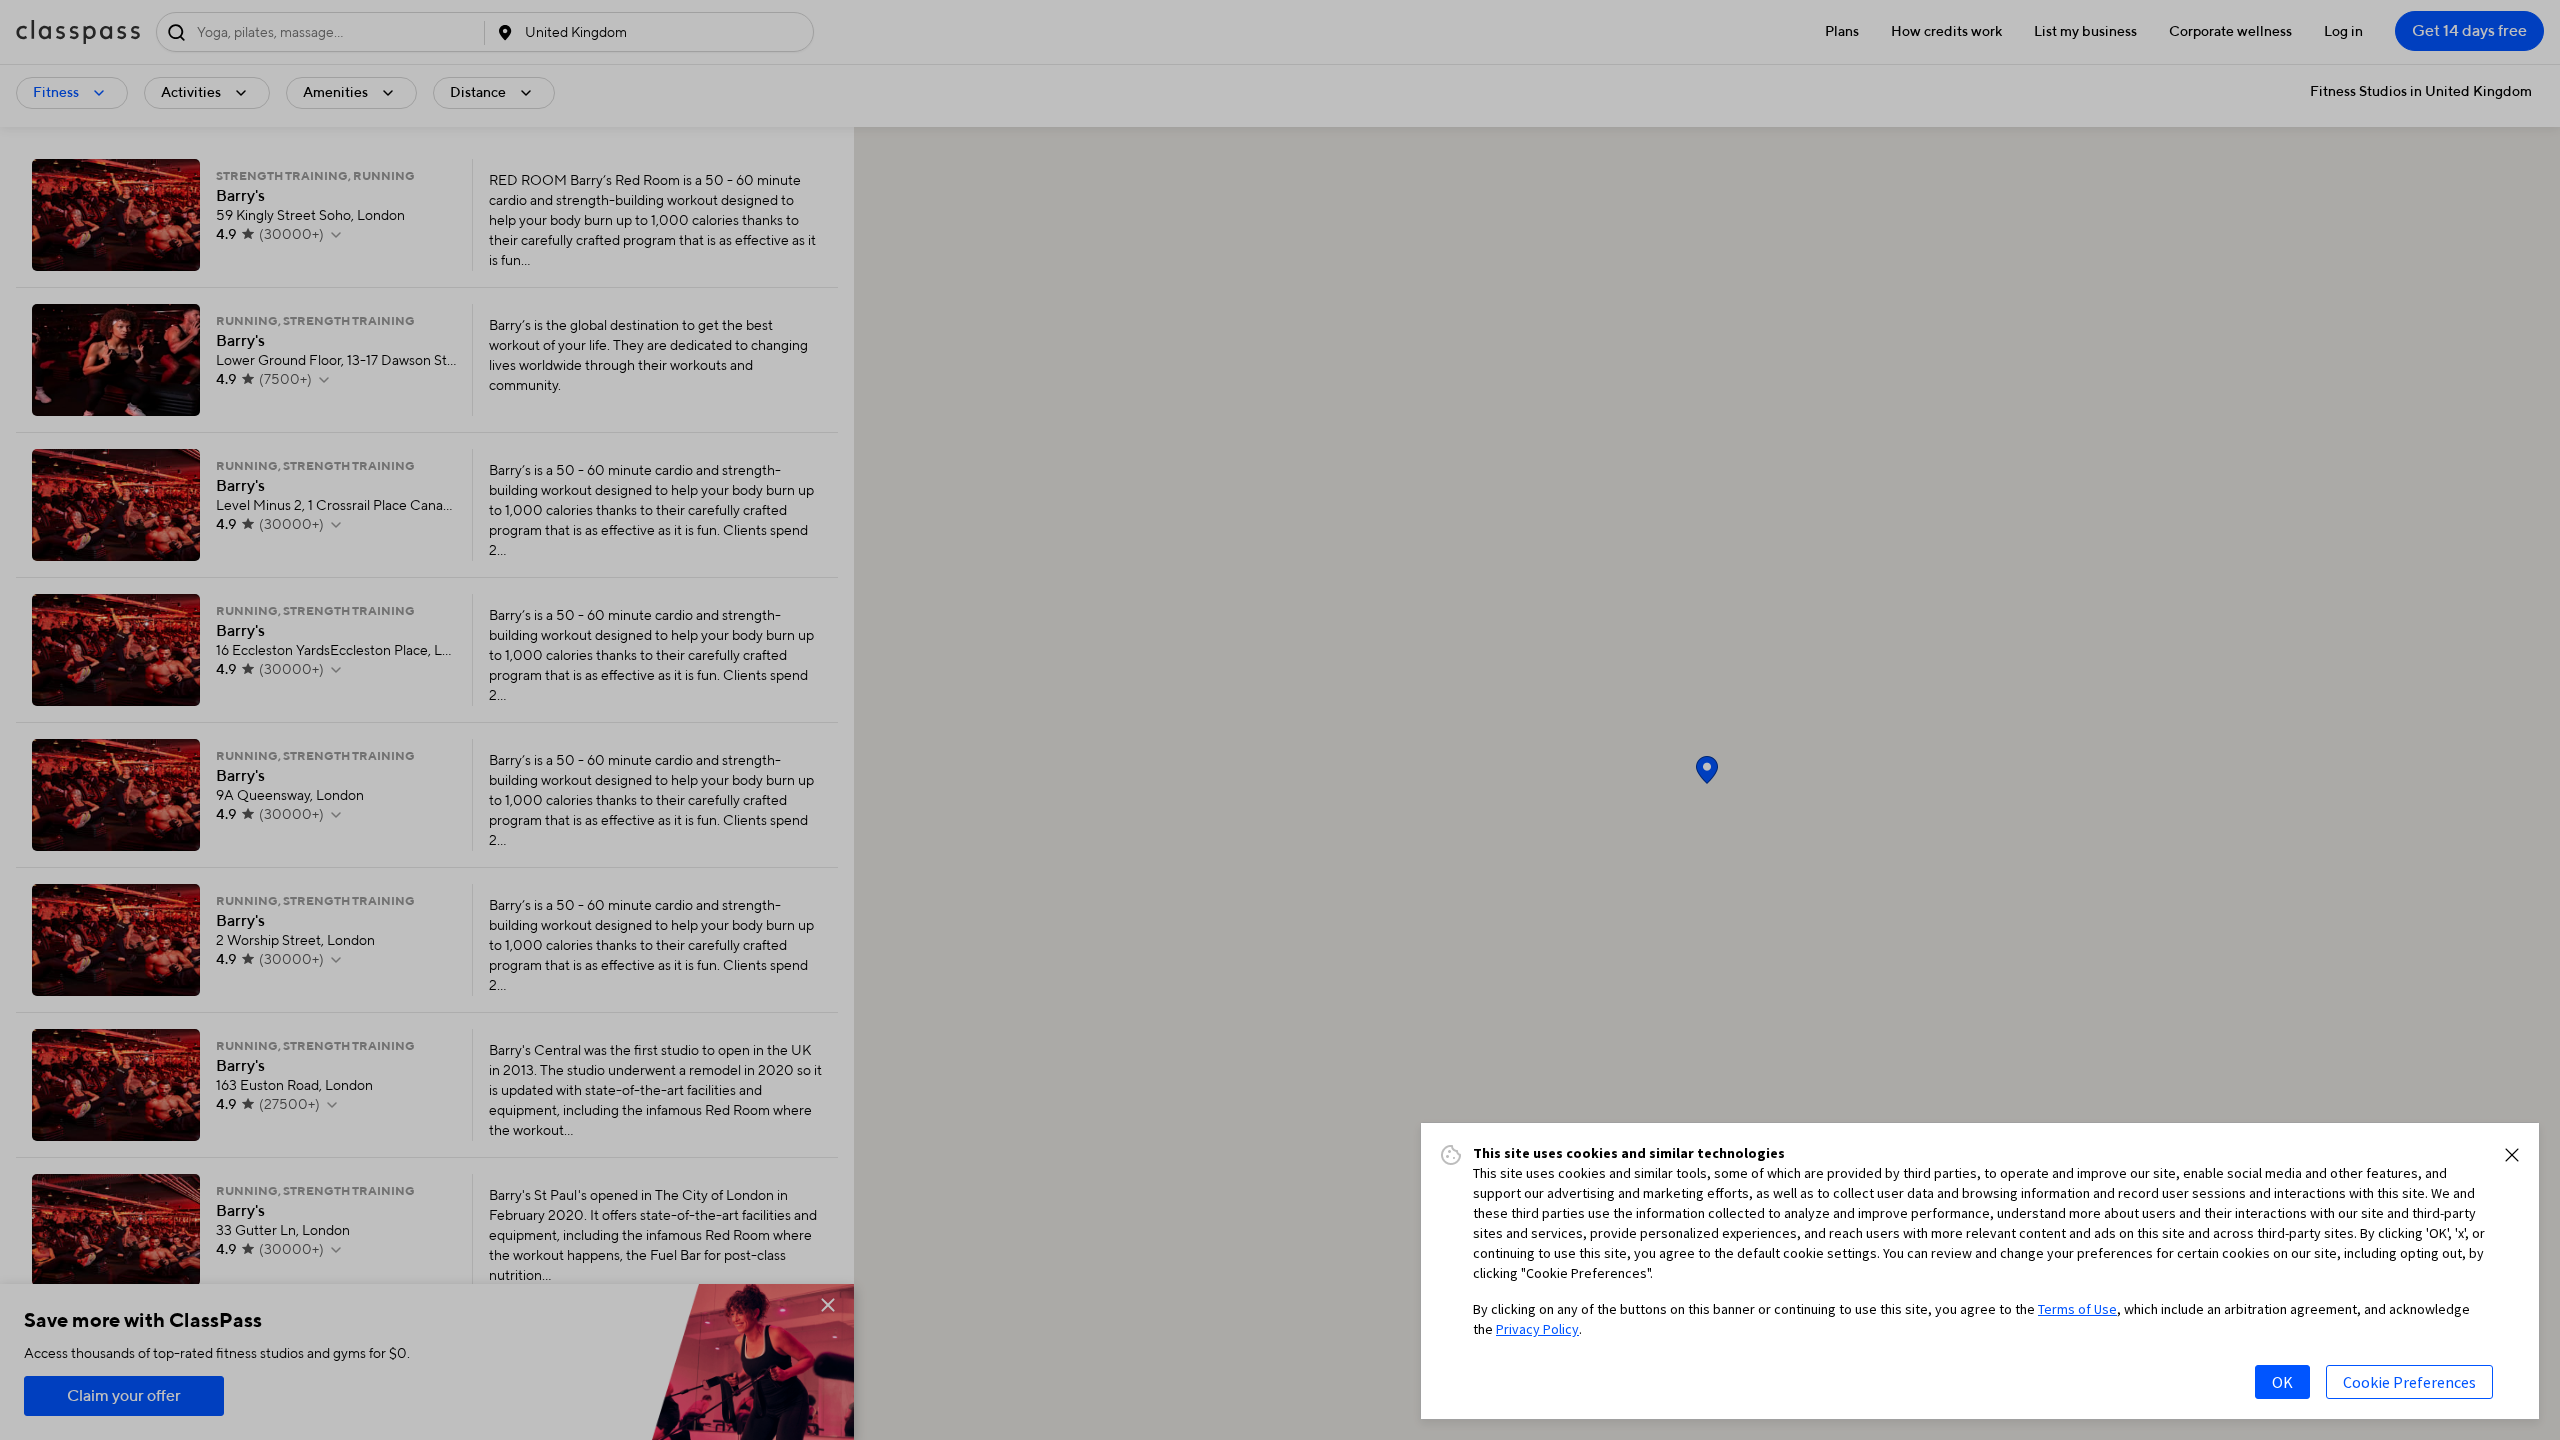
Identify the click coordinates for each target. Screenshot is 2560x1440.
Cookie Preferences (2409, 1382)
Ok (2282, 1382)
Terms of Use (2077, 1309)
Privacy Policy (1537, 1329)
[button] (2512, 1155)
